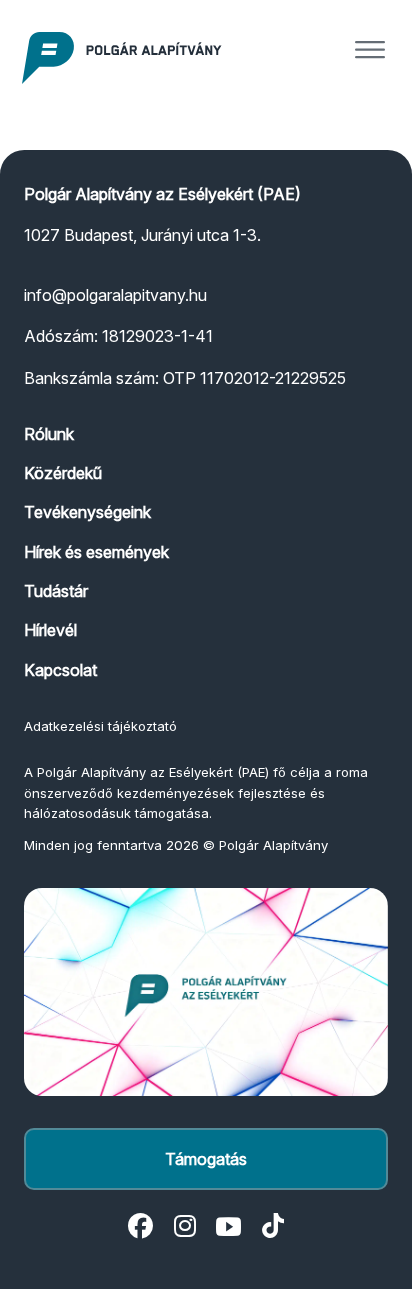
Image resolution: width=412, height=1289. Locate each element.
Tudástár (56, 591)
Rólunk (49, 434)
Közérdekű (63, 473)
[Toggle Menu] (370, 50)
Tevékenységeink (87, 512)
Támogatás (206, 1159)
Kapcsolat (60, 670)
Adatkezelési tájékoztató (100, 726)
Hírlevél (50, 630)
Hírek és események (96, 552)
